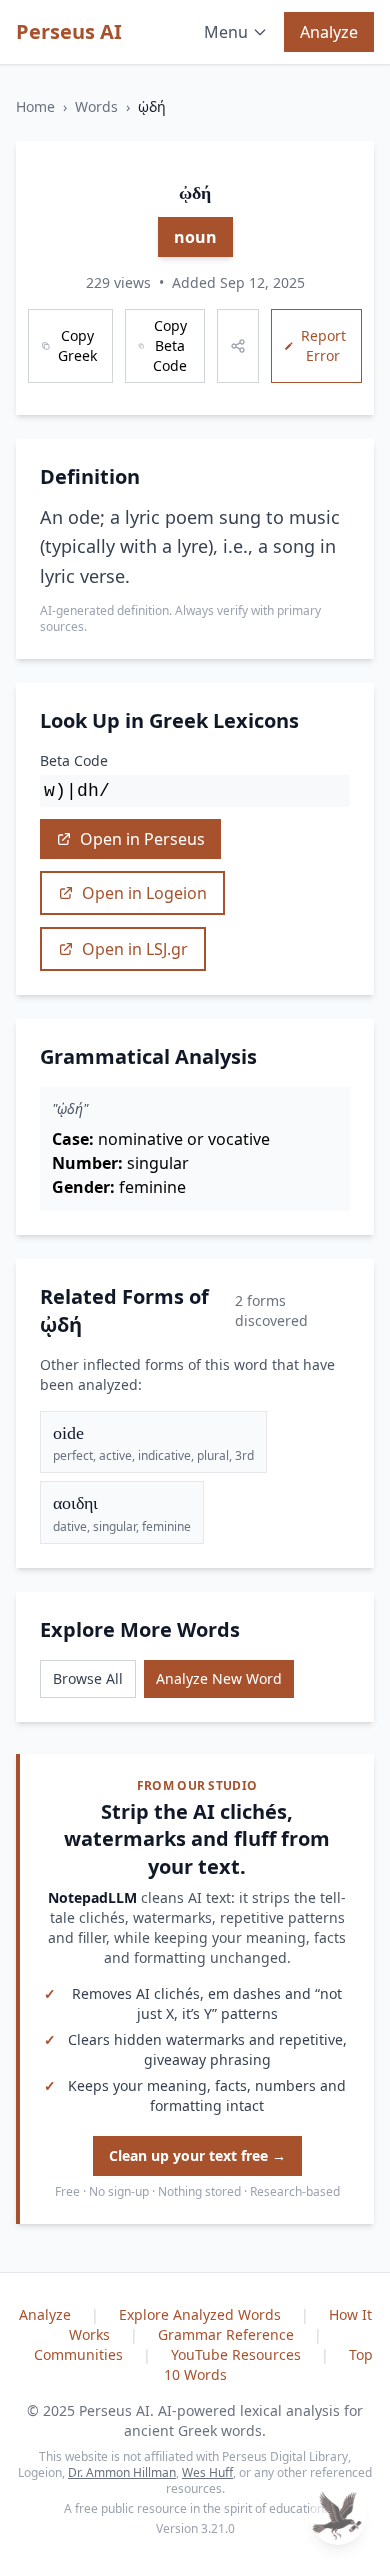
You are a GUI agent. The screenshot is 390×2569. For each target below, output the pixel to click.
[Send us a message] (338, 2517)
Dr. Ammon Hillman (122, 2472)
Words (96, 106)
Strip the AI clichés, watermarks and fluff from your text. (197, 1839)
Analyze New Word (219, 1678)
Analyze (329, 32)
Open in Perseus (142, 839)
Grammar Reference (228, 2334)
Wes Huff (207, 2472)
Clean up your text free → (197, 2155)
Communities (80, 2354)
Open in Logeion (144, 893)
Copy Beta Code (170, 345)
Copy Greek (77, 345)
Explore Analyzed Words (202, 2314)
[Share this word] (238, 346)
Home (35, 106)
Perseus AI (69, 31)
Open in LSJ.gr (135, 949)
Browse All (88, 1678)
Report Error (323, 345)
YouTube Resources (238, 2354)
